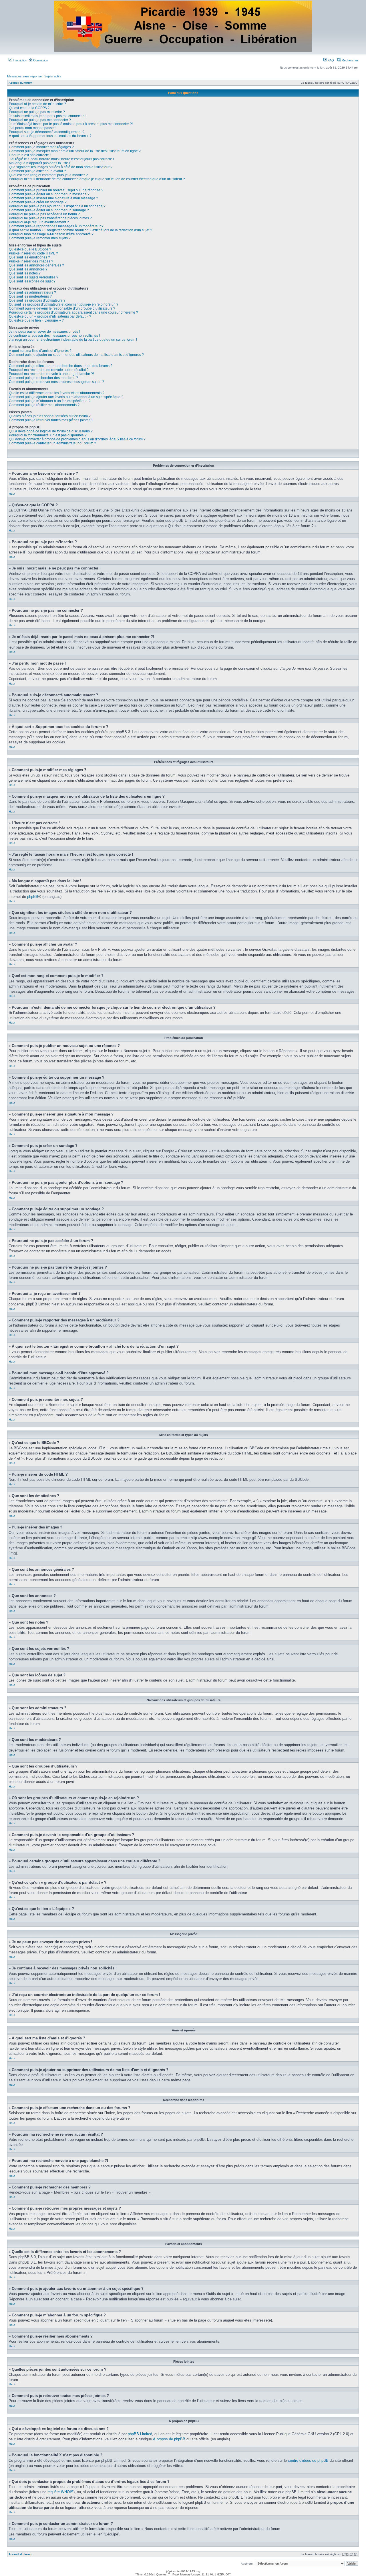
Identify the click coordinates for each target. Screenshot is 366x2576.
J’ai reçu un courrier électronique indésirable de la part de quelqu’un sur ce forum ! (73, 340)
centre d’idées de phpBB (308, 2460)
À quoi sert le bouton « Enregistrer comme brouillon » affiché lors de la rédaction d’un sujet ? (80, 230)
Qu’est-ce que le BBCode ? (30, 249)
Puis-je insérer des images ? (31, 261)
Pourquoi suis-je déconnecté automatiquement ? (47, 132)
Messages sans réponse (24, 76)
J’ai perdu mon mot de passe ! (32, 128)
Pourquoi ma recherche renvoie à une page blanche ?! (51, 374)
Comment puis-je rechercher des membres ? (43, 378)
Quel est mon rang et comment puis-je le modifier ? (48, 175)
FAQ (330, 60)
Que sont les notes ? (25, 273)
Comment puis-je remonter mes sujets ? (40, 238)
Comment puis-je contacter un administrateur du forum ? (52, 443)
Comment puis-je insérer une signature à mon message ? (53, 198)
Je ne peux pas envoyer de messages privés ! (44, 332)
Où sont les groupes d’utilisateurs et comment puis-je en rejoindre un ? (64, 304)
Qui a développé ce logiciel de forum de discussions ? (51, 431)
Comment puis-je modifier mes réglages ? (41, 147)
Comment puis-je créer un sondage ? (38, 202)
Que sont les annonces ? (28, 269)
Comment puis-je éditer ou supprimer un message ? (49, 194)
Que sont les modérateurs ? (30, 296)
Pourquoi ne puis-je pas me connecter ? (40, 120)
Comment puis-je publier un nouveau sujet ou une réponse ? (56, 190)
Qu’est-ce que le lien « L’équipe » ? (36, 320)
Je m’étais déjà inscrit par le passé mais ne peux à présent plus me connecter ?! (71, 124)
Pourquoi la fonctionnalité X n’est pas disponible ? (48, 435)
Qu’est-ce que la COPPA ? (29, 108)
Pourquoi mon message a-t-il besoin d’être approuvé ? (51, 234)
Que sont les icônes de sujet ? (32, 281)
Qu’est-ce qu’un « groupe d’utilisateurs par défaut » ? (50, 316)
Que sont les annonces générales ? (36, 265)
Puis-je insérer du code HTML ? (33, 253)
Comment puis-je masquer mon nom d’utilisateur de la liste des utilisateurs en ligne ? (75, 151)
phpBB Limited (140, 2434)
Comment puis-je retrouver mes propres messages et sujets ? (56, 382)
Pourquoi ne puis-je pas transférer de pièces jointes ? (50, 218)
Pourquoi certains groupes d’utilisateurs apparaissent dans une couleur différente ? (73, 312)
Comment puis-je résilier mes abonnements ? (44, 405)
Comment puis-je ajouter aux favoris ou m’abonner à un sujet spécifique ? (66, 397)
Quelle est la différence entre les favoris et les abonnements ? (57, 393)
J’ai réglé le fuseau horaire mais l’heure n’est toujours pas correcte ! (61, 159)
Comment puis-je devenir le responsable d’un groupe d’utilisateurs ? (62, 308)
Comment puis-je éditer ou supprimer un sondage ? (49, 210)
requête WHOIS (60, 2492)
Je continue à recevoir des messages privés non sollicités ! (54, 336)
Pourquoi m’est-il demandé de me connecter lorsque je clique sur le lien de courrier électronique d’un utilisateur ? (97, 179)
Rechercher (350, 60)
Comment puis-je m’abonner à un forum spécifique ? (50, 401)
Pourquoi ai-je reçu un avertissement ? (39, 222)
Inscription (20, 60)
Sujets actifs (53, 76)
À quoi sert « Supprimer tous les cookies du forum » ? (50, 136)
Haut (12, 494)
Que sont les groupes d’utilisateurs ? (37, 300)
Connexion (40, 60)
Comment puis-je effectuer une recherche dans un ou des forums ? (61, 366)
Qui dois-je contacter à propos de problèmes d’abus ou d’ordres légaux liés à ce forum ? (77, 439)
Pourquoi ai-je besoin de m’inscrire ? (37, 104)
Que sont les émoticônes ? (29, 257)
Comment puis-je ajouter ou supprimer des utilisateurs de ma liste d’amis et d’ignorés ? (76, 355)
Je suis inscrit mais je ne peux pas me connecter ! (47, 116)
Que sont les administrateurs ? (32, 292)
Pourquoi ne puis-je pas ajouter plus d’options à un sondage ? (57, 206)
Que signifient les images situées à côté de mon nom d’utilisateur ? (61, 167)
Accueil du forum (20, 83)
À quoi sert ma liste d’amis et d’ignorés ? (40, 351)
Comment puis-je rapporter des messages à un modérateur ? (56, 226)
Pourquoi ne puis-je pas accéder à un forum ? (44, 214)
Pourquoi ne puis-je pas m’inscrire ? (37, 112)
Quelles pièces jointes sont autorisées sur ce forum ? (50, 416)
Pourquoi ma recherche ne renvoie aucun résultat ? (49, 370)
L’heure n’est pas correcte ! (30, 155)
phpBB (33, 897)
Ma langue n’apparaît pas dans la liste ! (39, 163)
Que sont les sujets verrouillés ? (34, 277)
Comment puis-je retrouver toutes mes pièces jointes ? (51, 420)
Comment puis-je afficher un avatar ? (37, 171)
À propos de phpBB (169, 2439)
